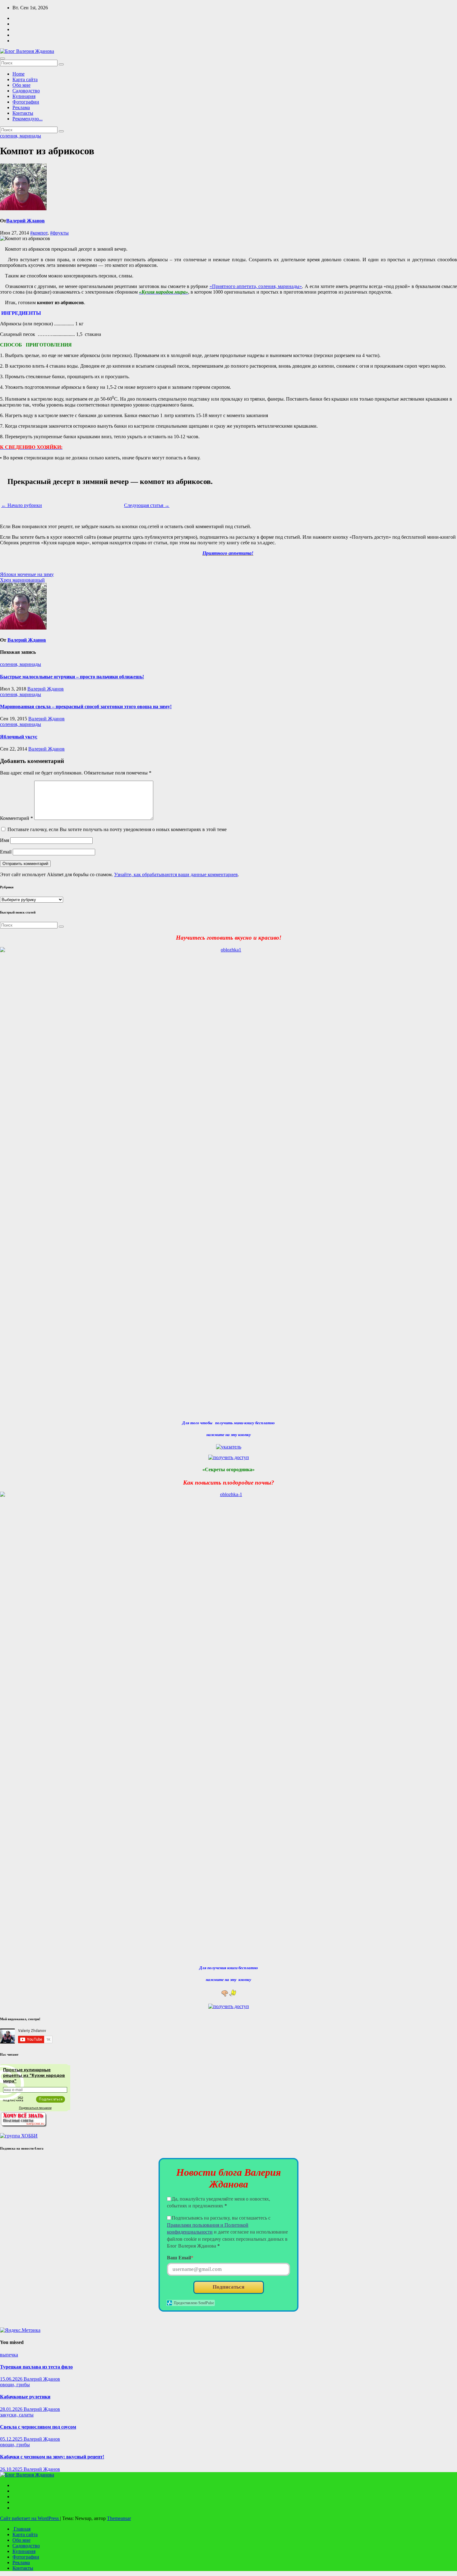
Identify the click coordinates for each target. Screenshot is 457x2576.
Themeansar (119, 2518)
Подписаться (228, 2287)
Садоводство (26, 91)
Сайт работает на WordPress (30, 2518)
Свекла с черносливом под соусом (38, 2427)
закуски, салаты (17, 2415)
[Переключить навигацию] (2, 58)
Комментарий (16, 818)
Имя (5, 840)
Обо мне (21, 85)
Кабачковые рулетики (25, 2397)
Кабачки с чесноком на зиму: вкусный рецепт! (52, 2457)
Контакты (23, 113)
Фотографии (26, 102)
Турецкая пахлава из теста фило (36, 2367)
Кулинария (24, 96)
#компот (39, 233)
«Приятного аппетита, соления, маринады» (256, 286)
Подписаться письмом (35, 2108)
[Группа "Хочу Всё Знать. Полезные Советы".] (23, 2125)
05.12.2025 (12, 2439)
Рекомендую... (28, 119)
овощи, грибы (15, 2385)
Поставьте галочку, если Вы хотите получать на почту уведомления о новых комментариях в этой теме (117, 829)
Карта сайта (25, 79)
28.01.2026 (12, 2409)
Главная (21, 2529)
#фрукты (59, 233)
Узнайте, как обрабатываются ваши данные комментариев (176, 874)
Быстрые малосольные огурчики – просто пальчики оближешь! (72, 677)
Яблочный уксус (19, 737)
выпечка (9, 2355)
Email (6, 852)
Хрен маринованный (22, 580)
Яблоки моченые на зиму (27, 574)
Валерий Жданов (25, 221)
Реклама (21, 107)
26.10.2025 (12, 2469)
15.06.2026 (12, 2379)
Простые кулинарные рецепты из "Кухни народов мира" (34, 2075)
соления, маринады (21, 136)
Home (18, 74)
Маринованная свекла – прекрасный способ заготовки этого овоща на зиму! (86, 707)
